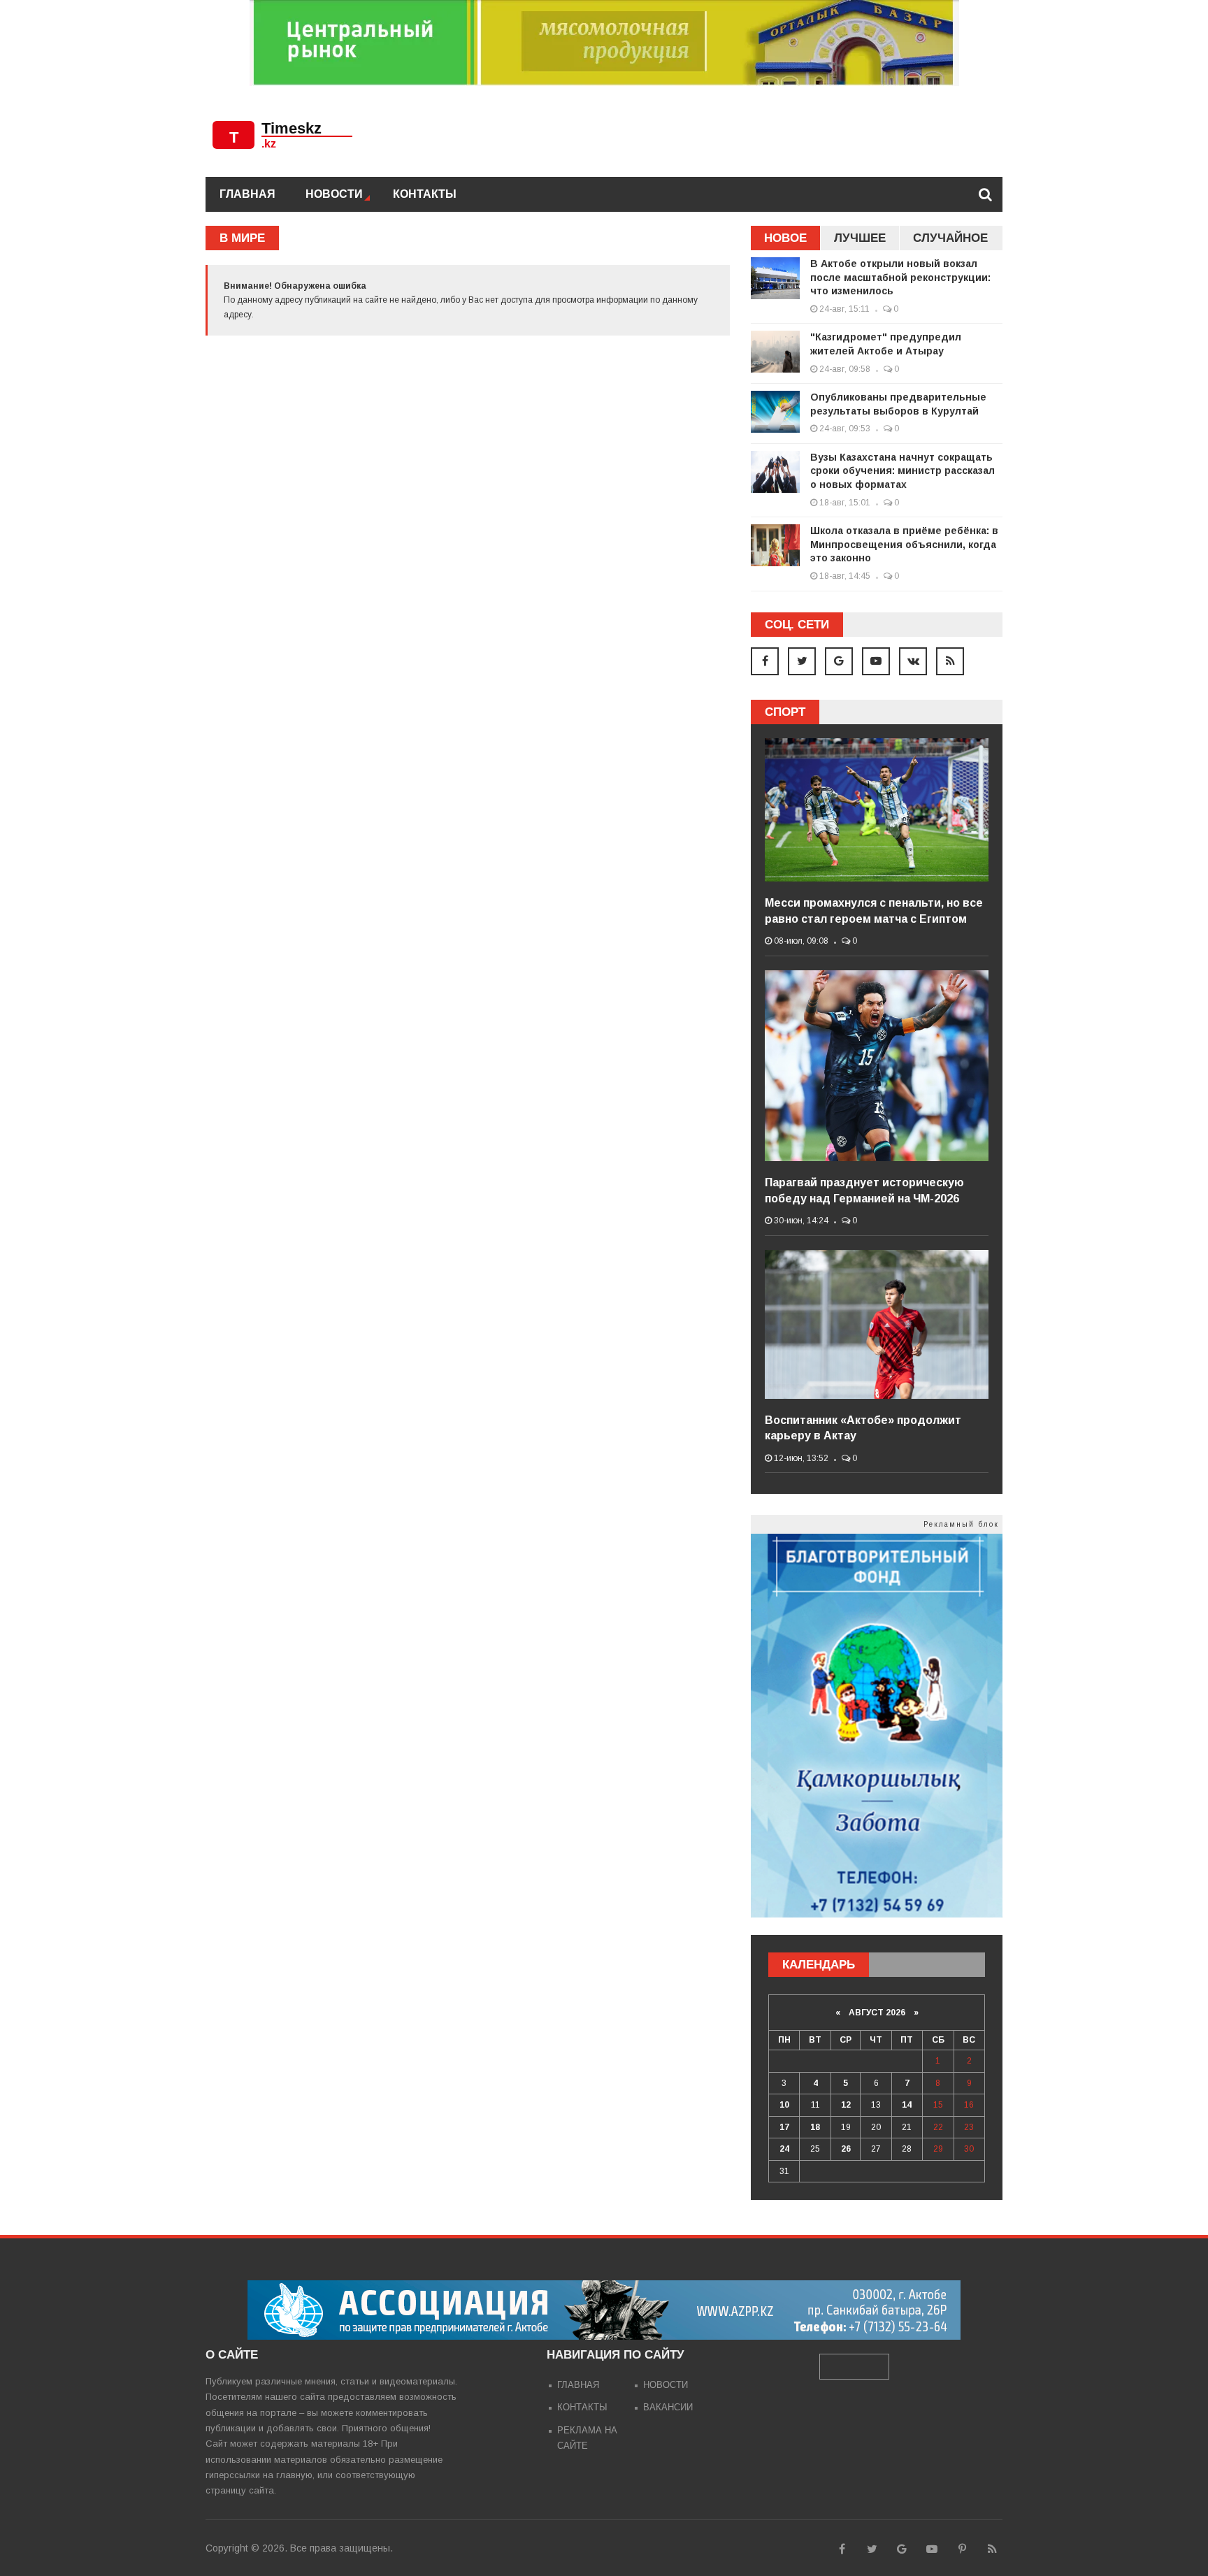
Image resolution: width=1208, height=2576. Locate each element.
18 (815, 2127)
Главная (247, 194)
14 (907, 2105)
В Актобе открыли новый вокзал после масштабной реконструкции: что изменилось (900, 277)
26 (846, 2149)
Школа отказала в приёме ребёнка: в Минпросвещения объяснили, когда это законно (904, 544)
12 (846, 2105)
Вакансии (668, 2407)
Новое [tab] (785, 238)
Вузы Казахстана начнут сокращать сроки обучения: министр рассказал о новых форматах (903, 471)
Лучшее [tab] (860, 238)
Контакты (425, 194)
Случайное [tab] (950, 238)
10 (784, 2105)
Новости (334, 194)
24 (784, 2149)
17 (784, 2127)
